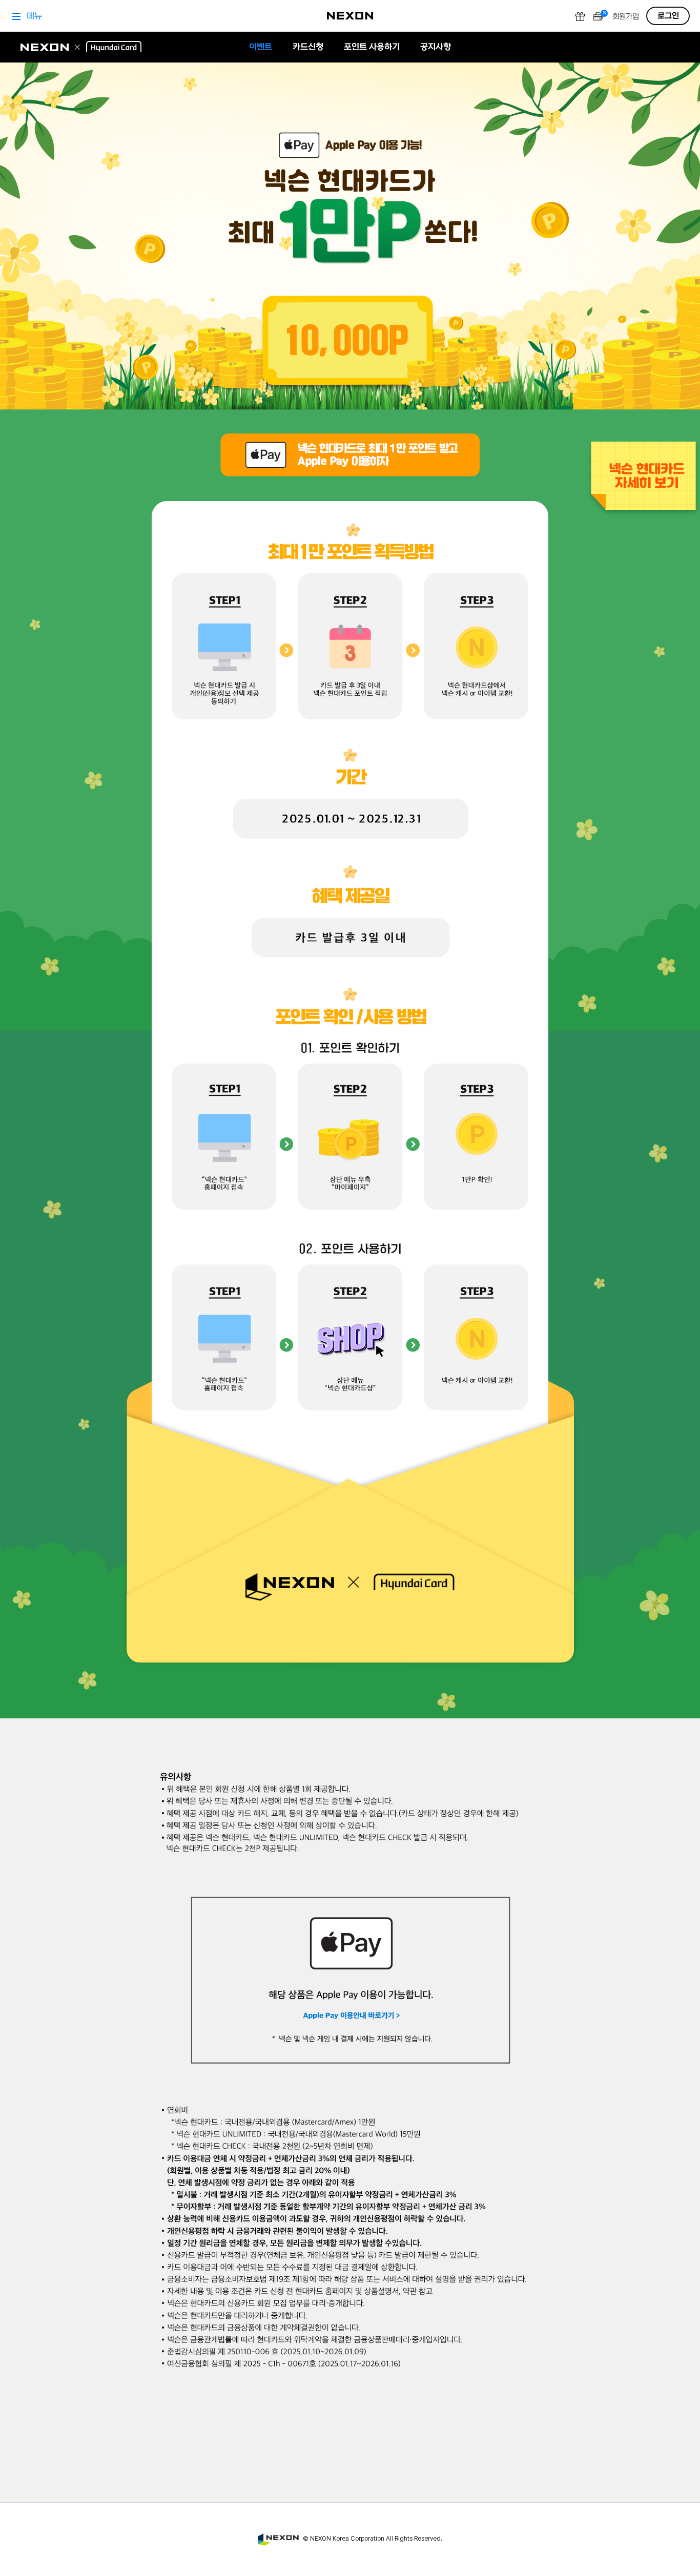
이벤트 (261, 47)
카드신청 (308, 47)
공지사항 (436, 47)
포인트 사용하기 (372, 47)
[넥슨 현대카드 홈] (81, 47)
